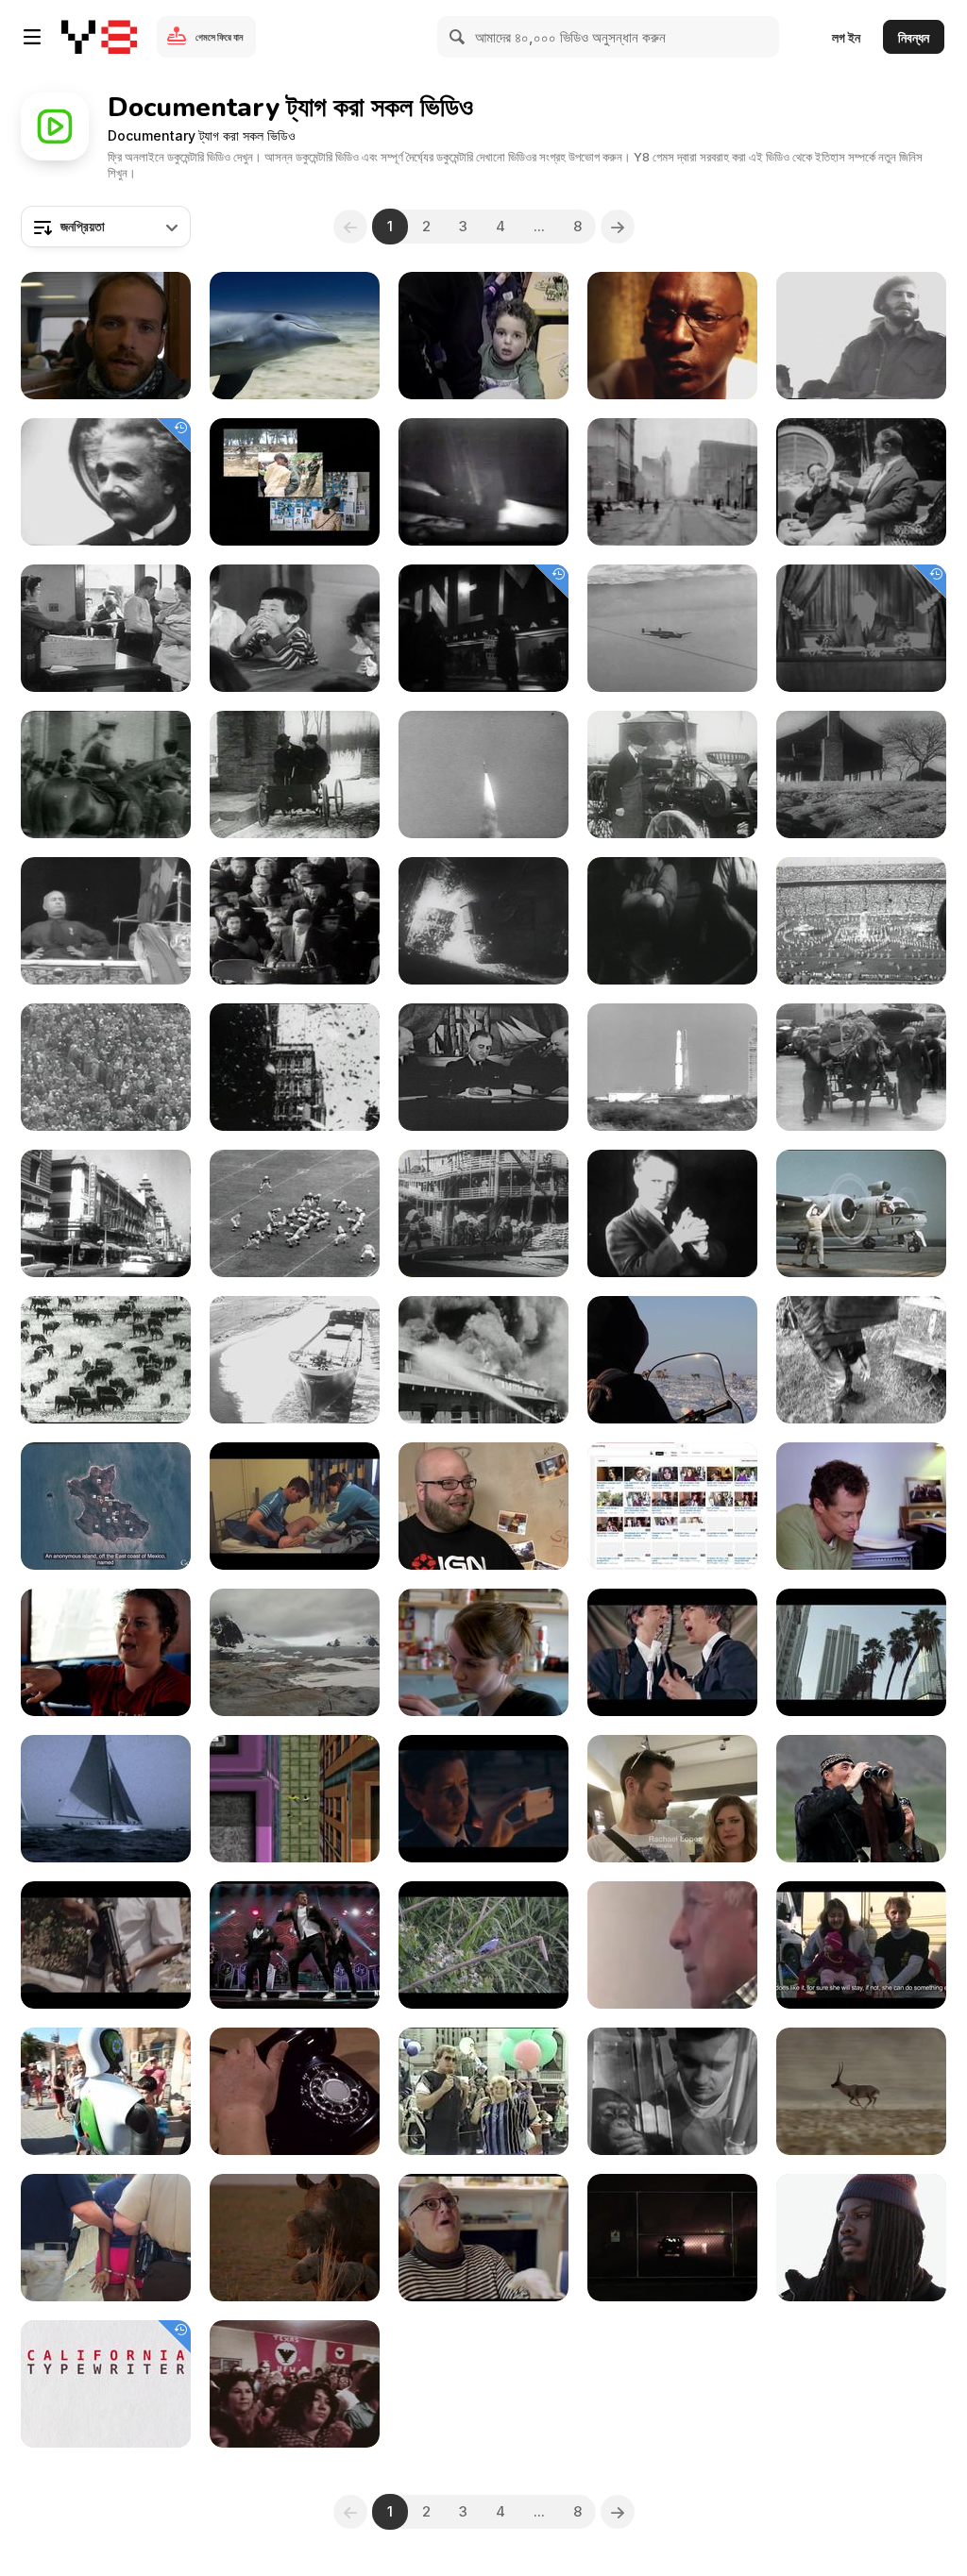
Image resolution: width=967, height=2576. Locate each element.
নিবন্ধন (914, 37)
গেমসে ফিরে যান (219, 37)
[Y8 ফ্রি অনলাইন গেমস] (99, 37)
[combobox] (106, 227)
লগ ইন (846, 37)
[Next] (618, 227)
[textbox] (106, 227)
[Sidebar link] (32, 37)
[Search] (458, 37)
